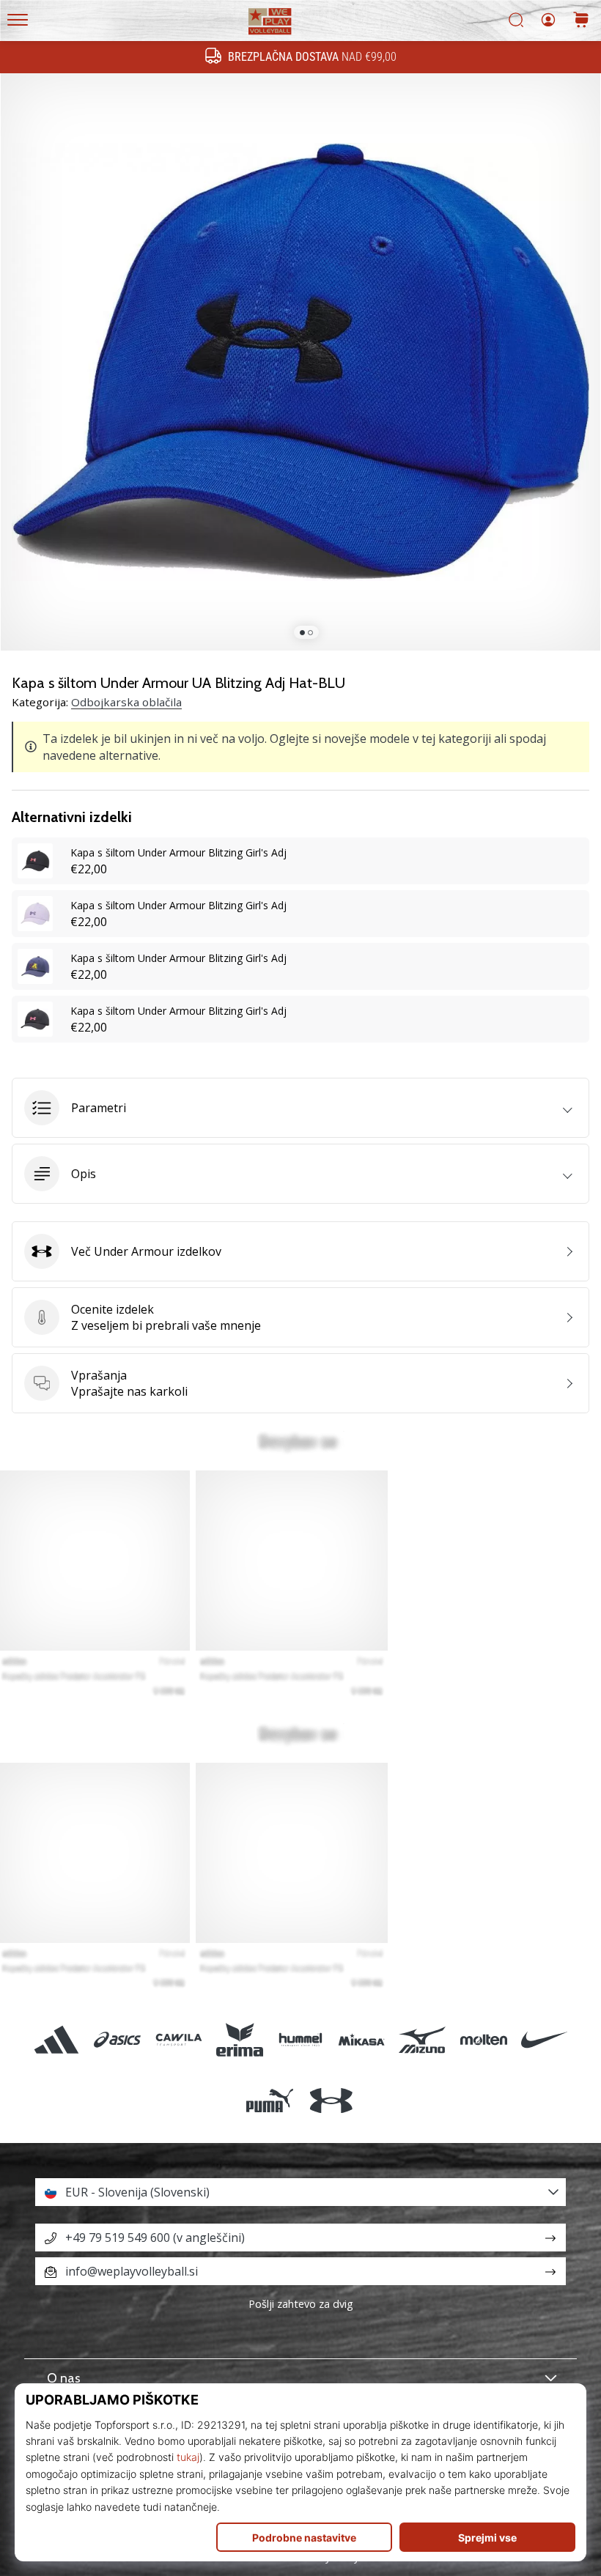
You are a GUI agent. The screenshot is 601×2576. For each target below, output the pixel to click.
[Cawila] (178, 2039)
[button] (300, 1108)
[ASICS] (118, 2039)
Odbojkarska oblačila (126, 702)
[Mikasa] (362, 2039)
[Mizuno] (423, 2039)
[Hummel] (300, 2039)
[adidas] (57, 2039)
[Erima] (239, 2039)
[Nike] (544, 2039)
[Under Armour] (331, 2100)
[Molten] (483, 2039)
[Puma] (270, 2100)
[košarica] (581, 21)
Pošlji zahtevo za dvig (301, 2304)
